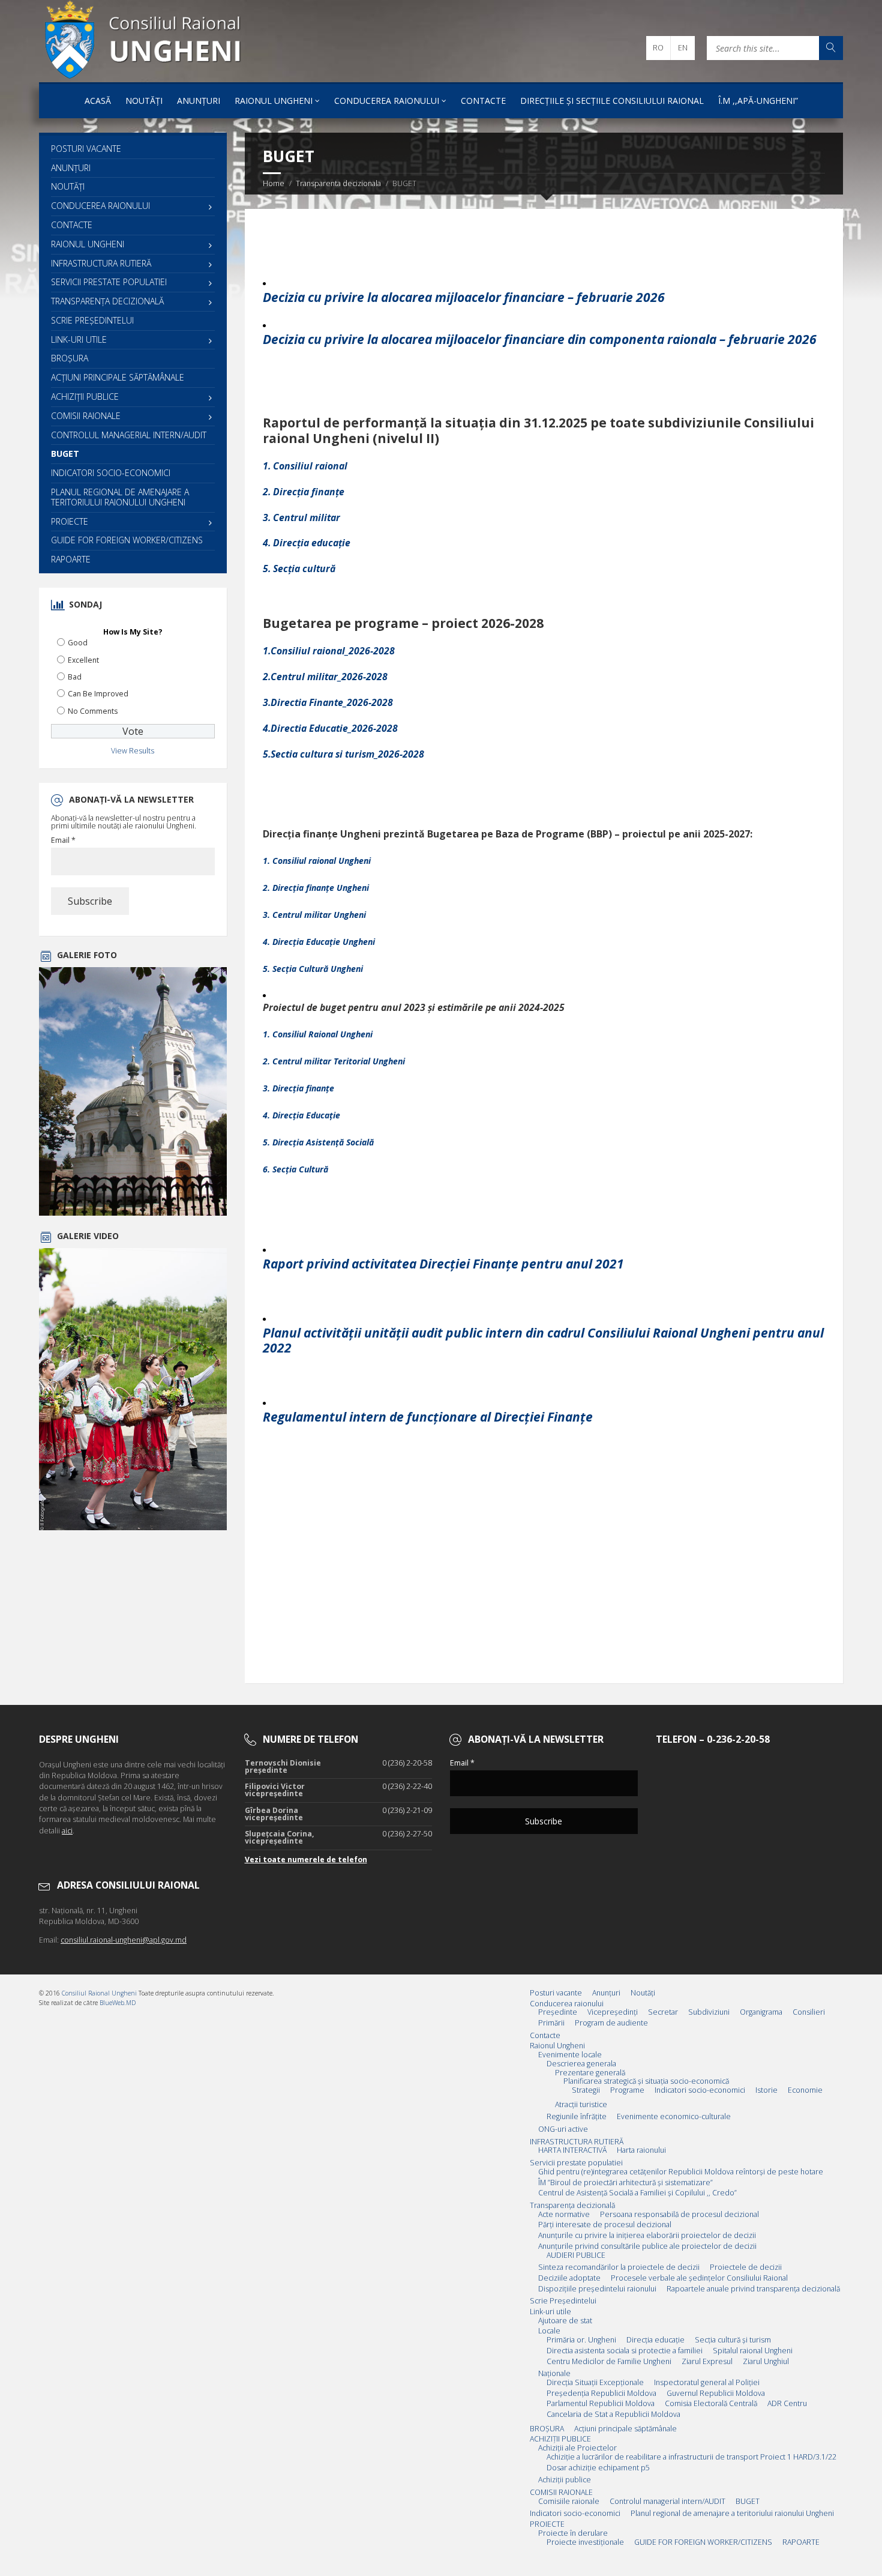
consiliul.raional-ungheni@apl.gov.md (124, 1940)
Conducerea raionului (387, 101)
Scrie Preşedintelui (92, 320)
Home (274, 183)
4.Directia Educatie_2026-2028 (330, 728)
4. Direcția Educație (301, 1115)
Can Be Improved (98, 694)
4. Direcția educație (307, 543)
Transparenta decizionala (338, 183)
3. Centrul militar (301, 517)
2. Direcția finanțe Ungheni (316, 888)
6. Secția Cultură (295, 1169)
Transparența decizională (107, 301)
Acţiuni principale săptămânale (118, 377)
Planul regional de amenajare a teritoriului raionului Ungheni (120, 497)
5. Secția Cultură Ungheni (313, 969)
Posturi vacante (86, 149)
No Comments (93, 711)
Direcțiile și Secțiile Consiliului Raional (612, 101)
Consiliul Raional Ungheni (99, 1993)
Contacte (483, 101)
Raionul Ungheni (274, 101)
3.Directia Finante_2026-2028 (328, 702)
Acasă (98, 101)
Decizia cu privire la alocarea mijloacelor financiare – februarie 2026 (464, 297)
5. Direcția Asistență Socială (318, 1142)
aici (67, 1831)
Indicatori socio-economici (111, 473)
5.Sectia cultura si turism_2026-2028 (343, 754)
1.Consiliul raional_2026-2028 (329, 651)
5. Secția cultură (299, 569)
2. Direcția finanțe (304, 492)
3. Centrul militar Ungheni (314, 915)
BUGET (65, 454)
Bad (75, 677)
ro (658, 48)
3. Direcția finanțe (298, 1088)
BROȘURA (70, 358)
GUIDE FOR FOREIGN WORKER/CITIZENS (127, 540)
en (683, 48)
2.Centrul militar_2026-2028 (325, 677)
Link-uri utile (79, 339)
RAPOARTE (71, 559)
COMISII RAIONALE (86, 416)
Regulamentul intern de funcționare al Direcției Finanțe (428, 1417)
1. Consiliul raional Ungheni (317, 861)
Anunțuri (199, 101)
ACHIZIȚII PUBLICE (85, 397)
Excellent (83, 660)
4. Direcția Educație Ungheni (319, 942)
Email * (63, 840)
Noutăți (144, 101)
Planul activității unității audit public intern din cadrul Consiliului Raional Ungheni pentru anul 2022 (543, 1340)
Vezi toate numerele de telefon (306, 1860)
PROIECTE (70, 521)
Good (78, 643)
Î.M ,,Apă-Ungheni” (758, 101)
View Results (133, 751)
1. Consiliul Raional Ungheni (318, 1034)
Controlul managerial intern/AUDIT (129, 435)
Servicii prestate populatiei (109, 282)
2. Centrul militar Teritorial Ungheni (334, 1061)
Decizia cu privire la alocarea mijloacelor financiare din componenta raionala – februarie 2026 (540, 339)
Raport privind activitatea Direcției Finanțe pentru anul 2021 (443, 1264)
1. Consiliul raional (305, 466)
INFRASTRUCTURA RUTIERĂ (101, 263)
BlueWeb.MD (118, 2003)
